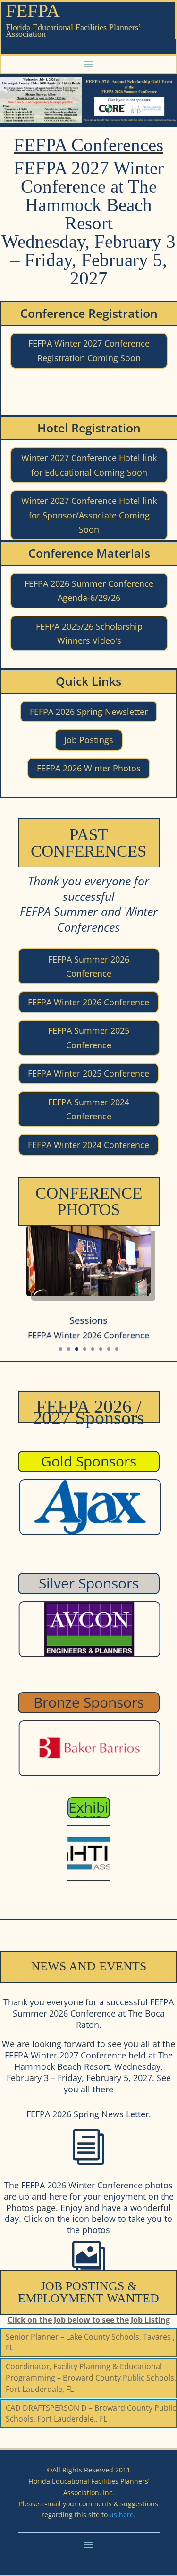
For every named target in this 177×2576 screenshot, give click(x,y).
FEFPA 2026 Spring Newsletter (89, 712)
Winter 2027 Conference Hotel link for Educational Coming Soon (89, 465)
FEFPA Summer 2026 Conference (89, 967)
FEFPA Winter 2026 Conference (88, 1002)
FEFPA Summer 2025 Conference (89, 1038)
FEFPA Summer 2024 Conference (89, 1109)
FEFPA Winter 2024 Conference (88, 1145)
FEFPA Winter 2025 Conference (88, 1073)
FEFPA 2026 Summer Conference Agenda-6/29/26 (89, 591)
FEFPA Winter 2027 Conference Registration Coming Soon (89, 351)
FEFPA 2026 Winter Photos (89, 768)
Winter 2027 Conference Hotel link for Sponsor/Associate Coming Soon (89, 515)
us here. (122, 2515)
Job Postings (89, 740)
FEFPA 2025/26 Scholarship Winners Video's (89, 634)
